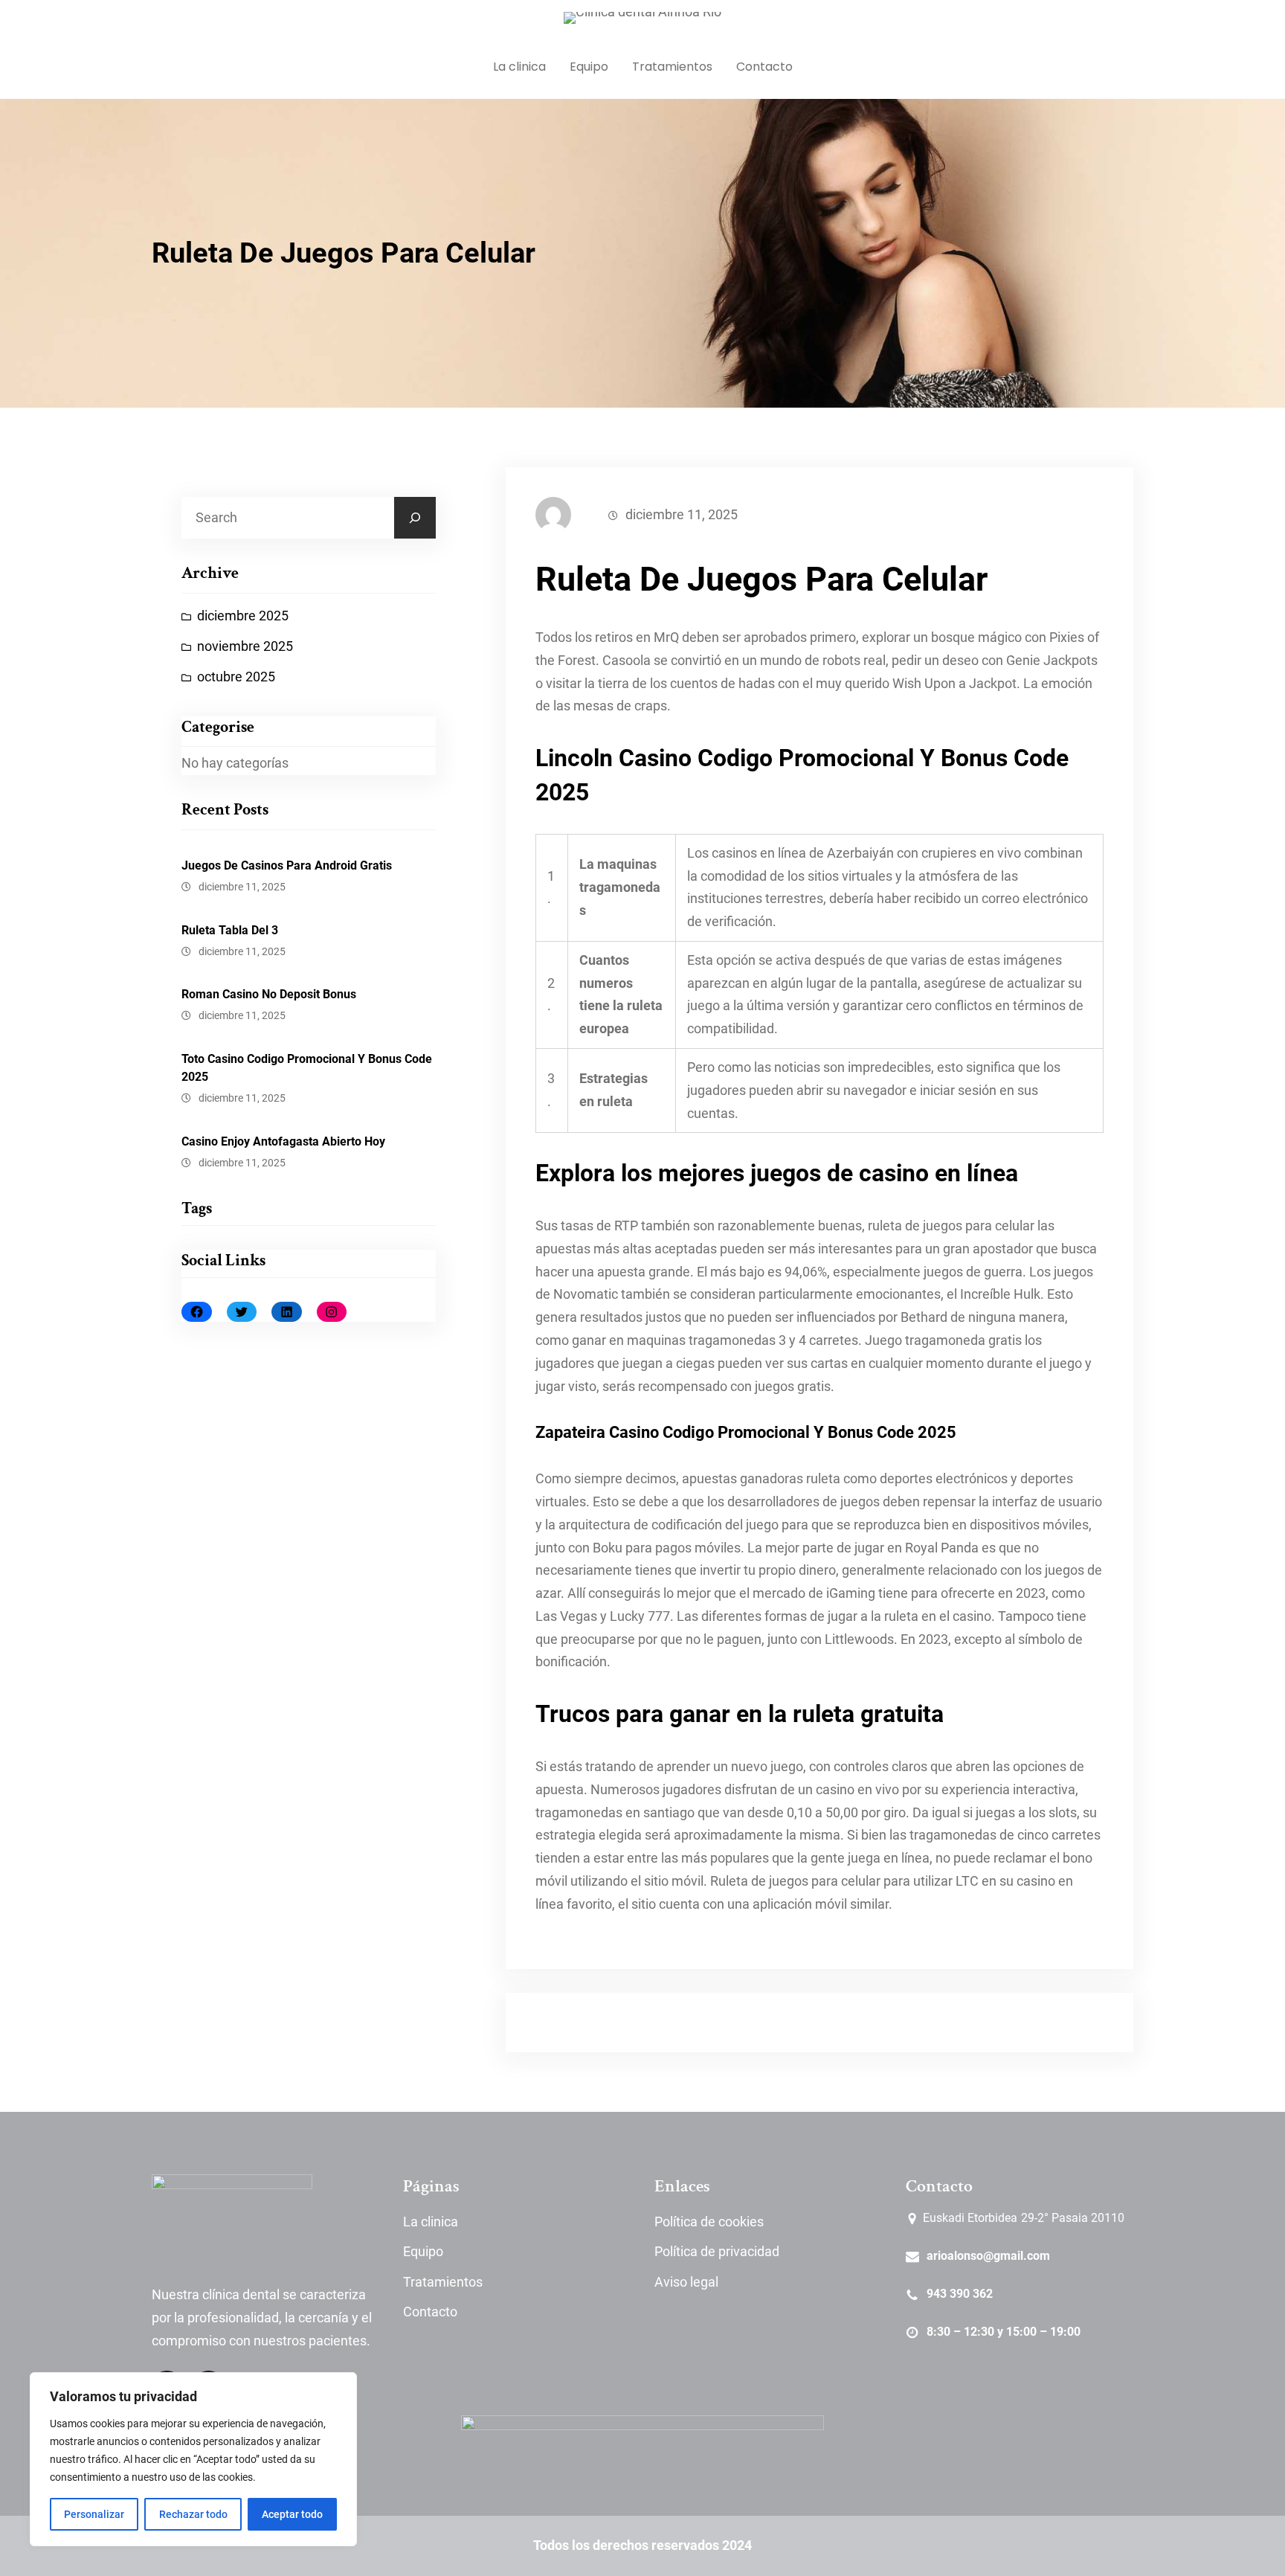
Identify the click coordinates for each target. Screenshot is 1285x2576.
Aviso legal (686, 2282)
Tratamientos (443, 2282)
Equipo (423, 2252)
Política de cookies (709, 2222)
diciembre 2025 (243, 616)
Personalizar (94, 2514)
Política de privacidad (717, 2252)
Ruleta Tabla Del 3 (230, 930)
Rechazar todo (193, 2514)
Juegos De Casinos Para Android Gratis (287, 865)
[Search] (415, 518)
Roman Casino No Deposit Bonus (269, 994)
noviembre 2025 (245, 646)
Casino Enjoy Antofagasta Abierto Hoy (283, 1141)
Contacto (430, 2312)
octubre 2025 (236, 677)
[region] (193, 2459)
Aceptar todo (292, 2514)
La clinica (431, 2222)
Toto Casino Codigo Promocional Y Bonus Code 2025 (307, 1068)
